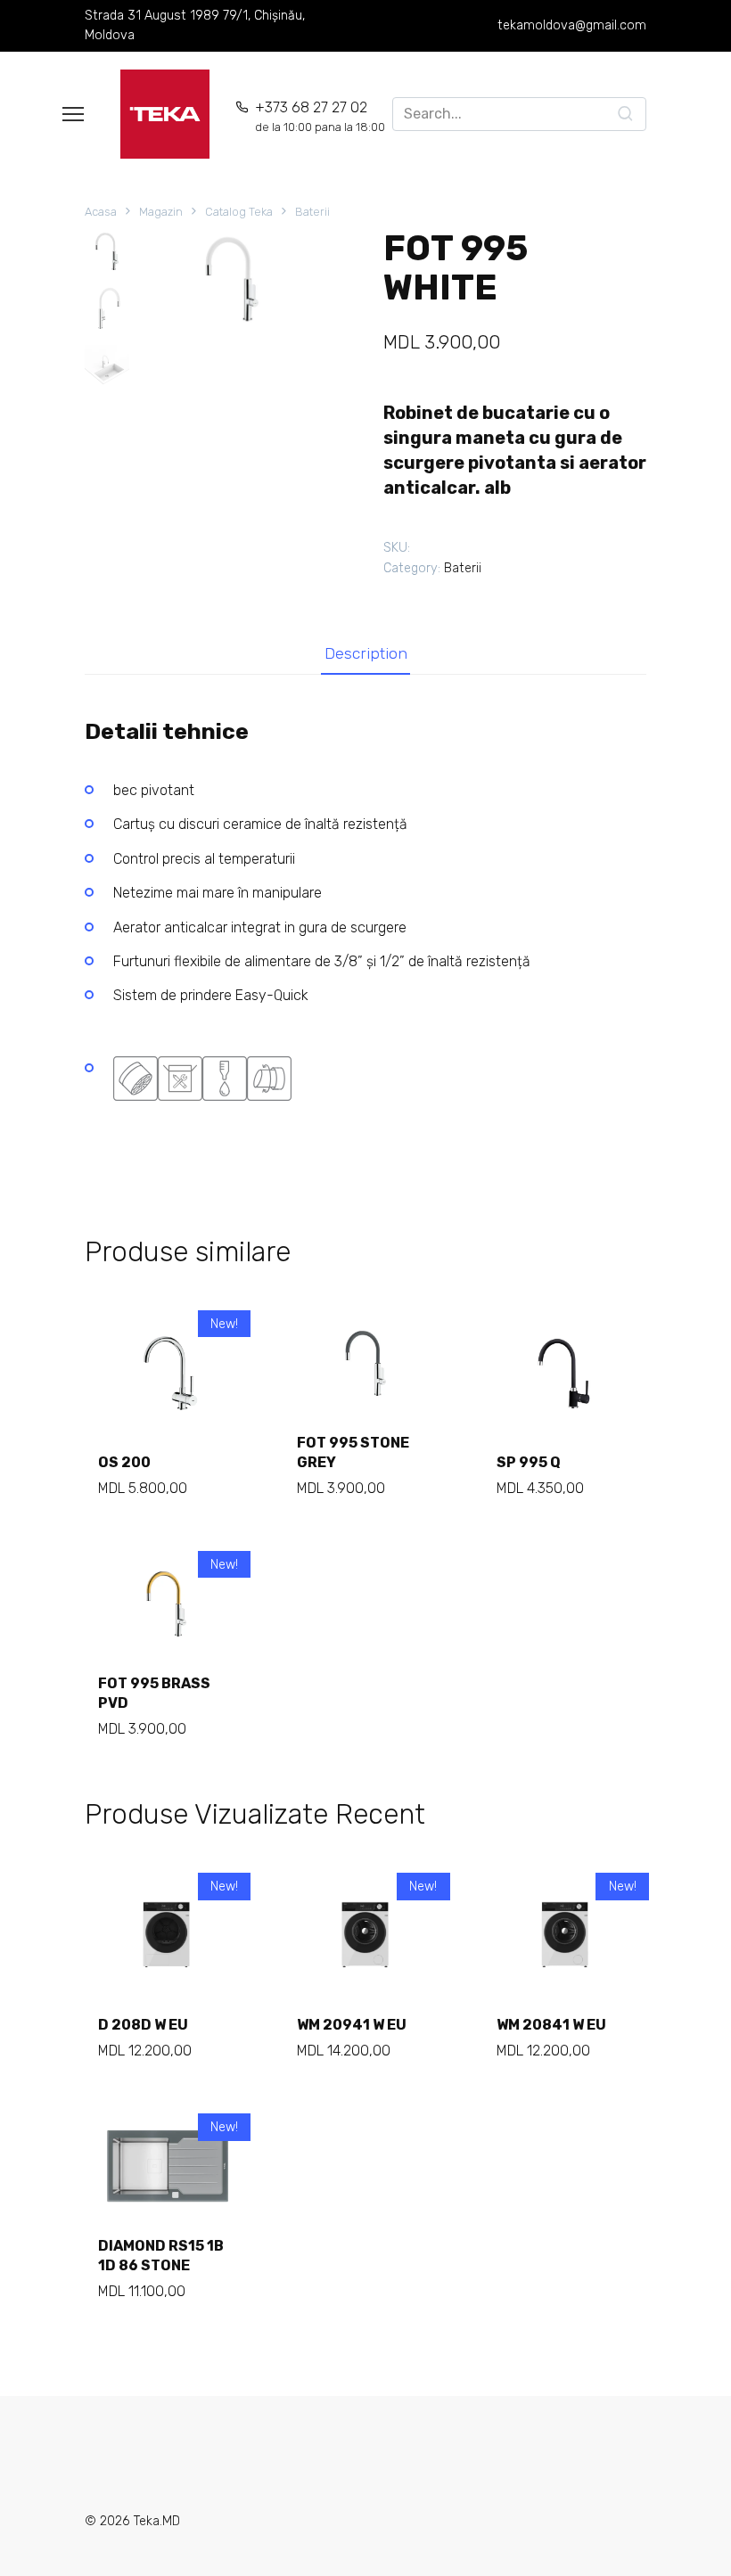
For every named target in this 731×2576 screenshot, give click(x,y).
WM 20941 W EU (352, 2025)
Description (366, 653)
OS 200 (124, 1462)
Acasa (101, 212)
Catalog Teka (239, 212)
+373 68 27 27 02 (320, 116)
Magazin (161, 212)
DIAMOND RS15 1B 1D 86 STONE (161, 2256)
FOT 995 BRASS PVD (154, 1693)
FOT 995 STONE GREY (353, 1452)
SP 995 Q (529, 1462)
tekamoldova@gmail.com (572, 25)
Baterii (312, 212)
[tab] (365, 654)
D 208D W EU (143, 2025)
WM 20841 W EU (551, 2025)
